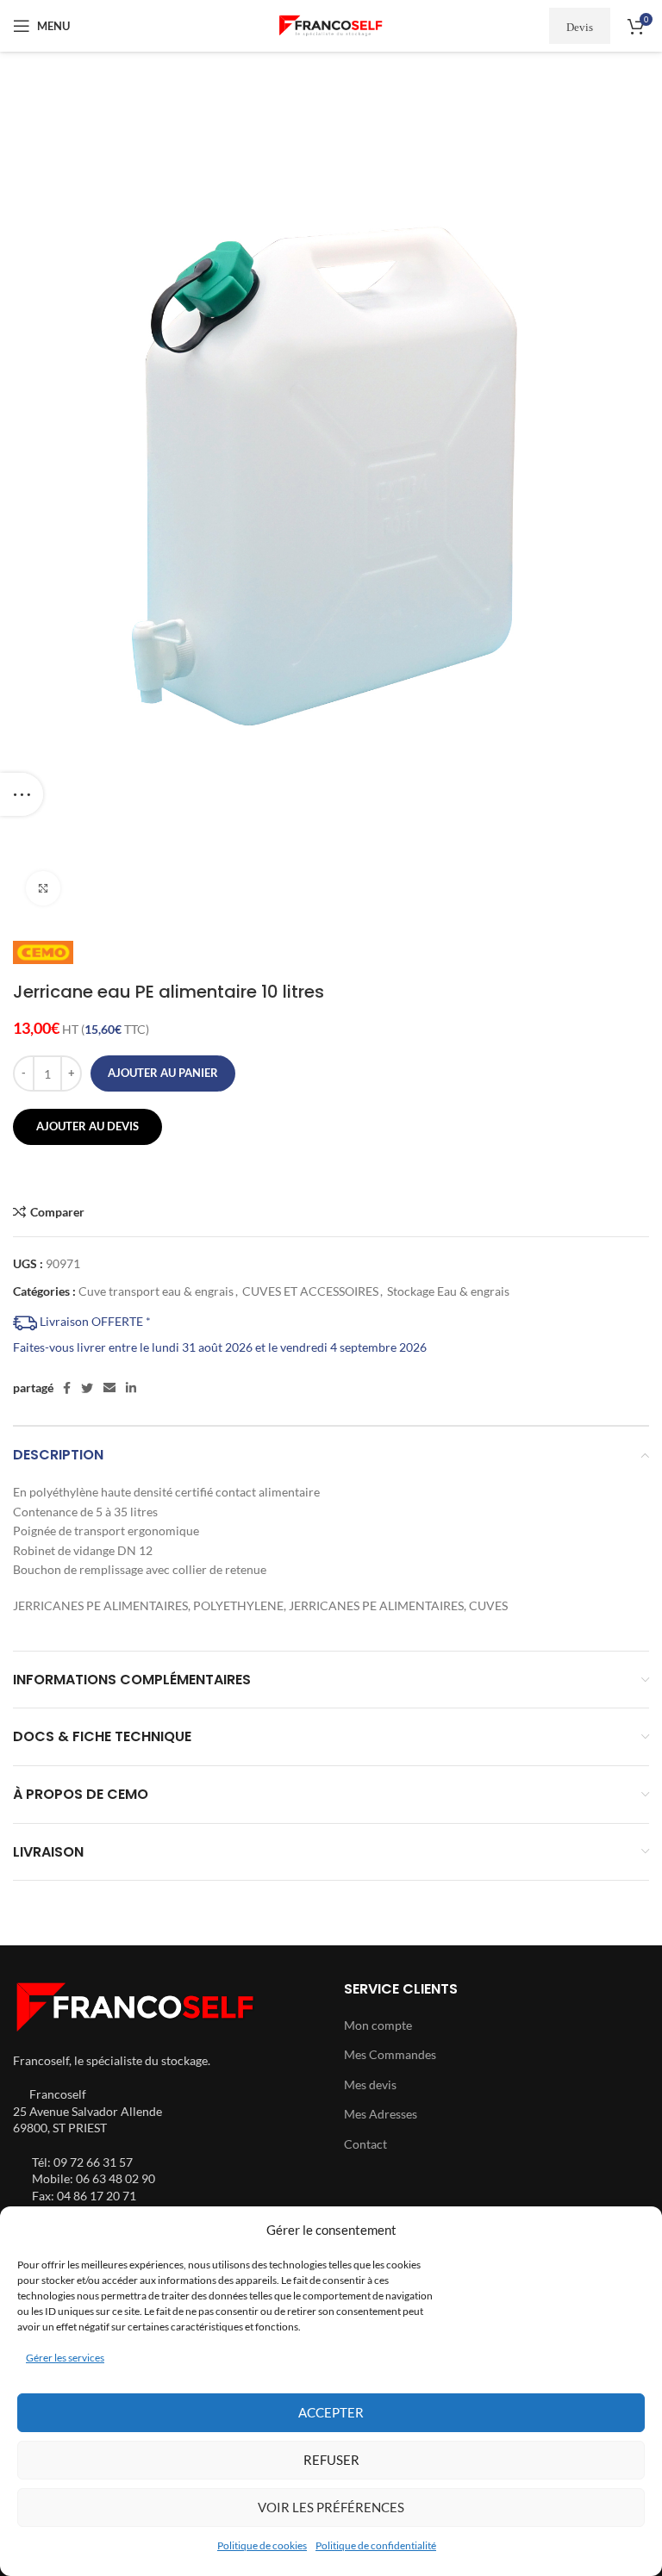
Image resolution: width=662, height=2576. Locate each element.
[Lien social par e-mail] (109, 1388)
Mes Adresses (381, 2114)
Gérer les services (65, 2358)
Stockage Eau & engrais (448, 1291)
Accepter (331, 2412)
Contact (365, 2144)
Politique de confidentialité (376, 2545)
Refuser (331, 2460)
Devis (580, 26)
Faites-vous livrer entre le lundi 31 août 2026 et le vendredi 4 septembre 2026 (220, 1347)
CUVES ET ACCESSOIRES (310, 1291)
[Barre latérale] (22, 794)
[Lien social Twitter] (87, 1388)
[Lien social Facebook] (67, 1388)
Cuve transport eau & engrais (156, 1291)
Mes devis (370, 2084)
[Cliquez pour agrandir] (43, 888)
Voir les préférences (331, 2507)
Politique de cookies (262, 2545)
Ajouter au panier (163, 1073)
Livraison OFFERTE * (94, 1321)
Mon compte (378, 2025)
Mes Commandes (390, 2054)
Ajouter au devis (87, 1126)
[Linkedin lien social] (131, 1388)
